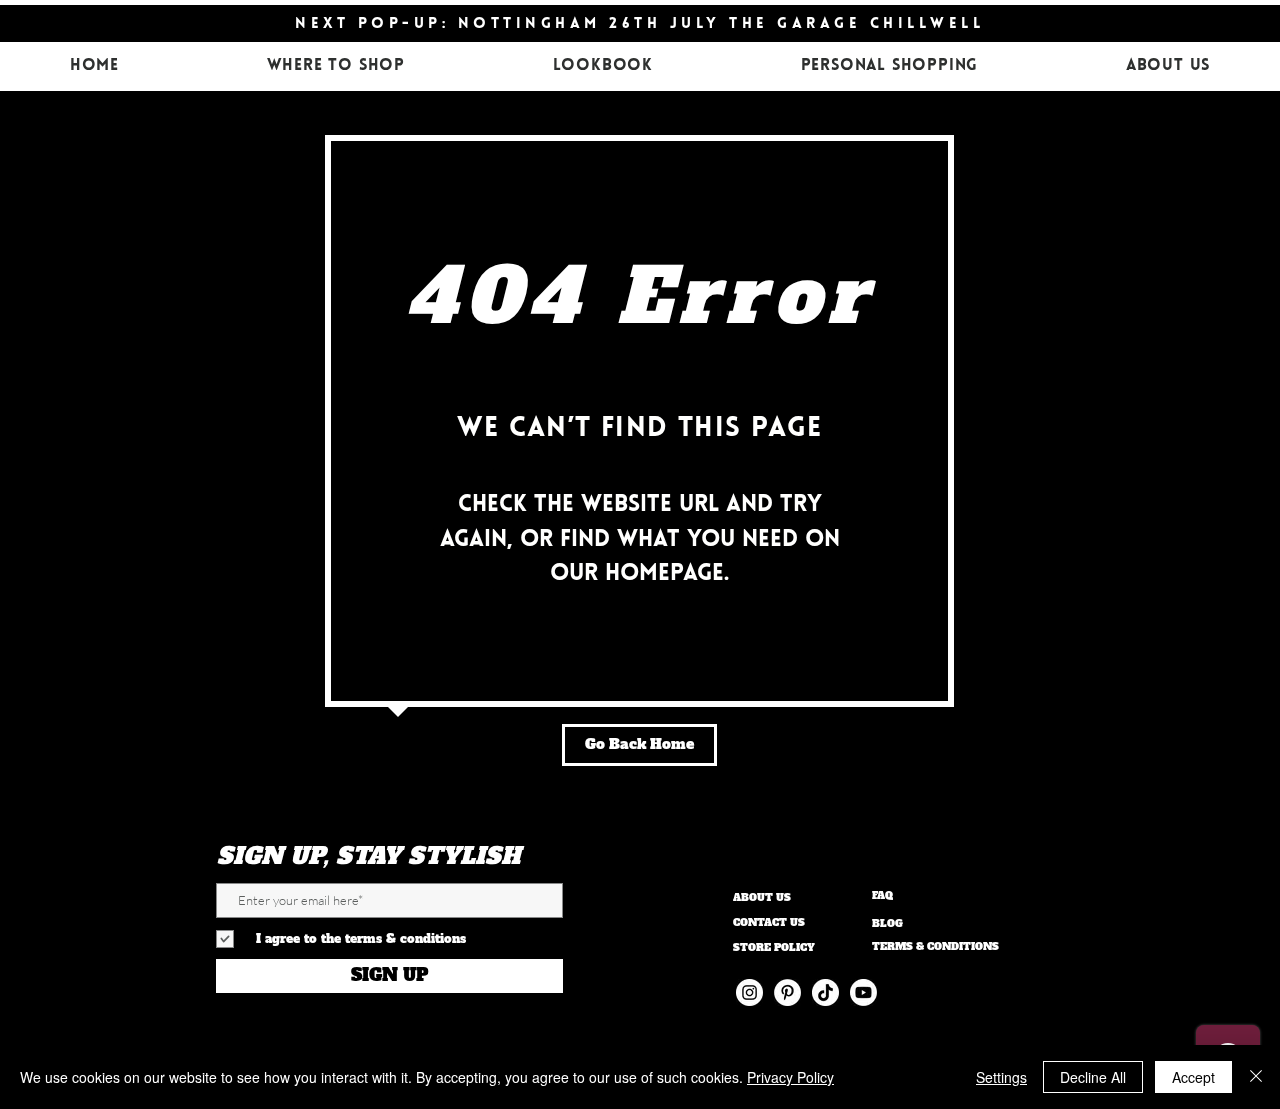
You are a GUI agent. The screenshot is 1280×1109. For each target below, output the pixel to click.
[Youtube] (863, 992)
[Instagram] (749, 992)
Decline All (1093, 1077)
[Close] (1256, 1077)
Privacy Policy (790, 1077)
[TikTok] (825, 992)
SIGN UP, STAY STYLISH (368, 856)
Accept (1193, 1077)
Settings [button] (1001, 1077)
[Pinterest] (787, 992)
